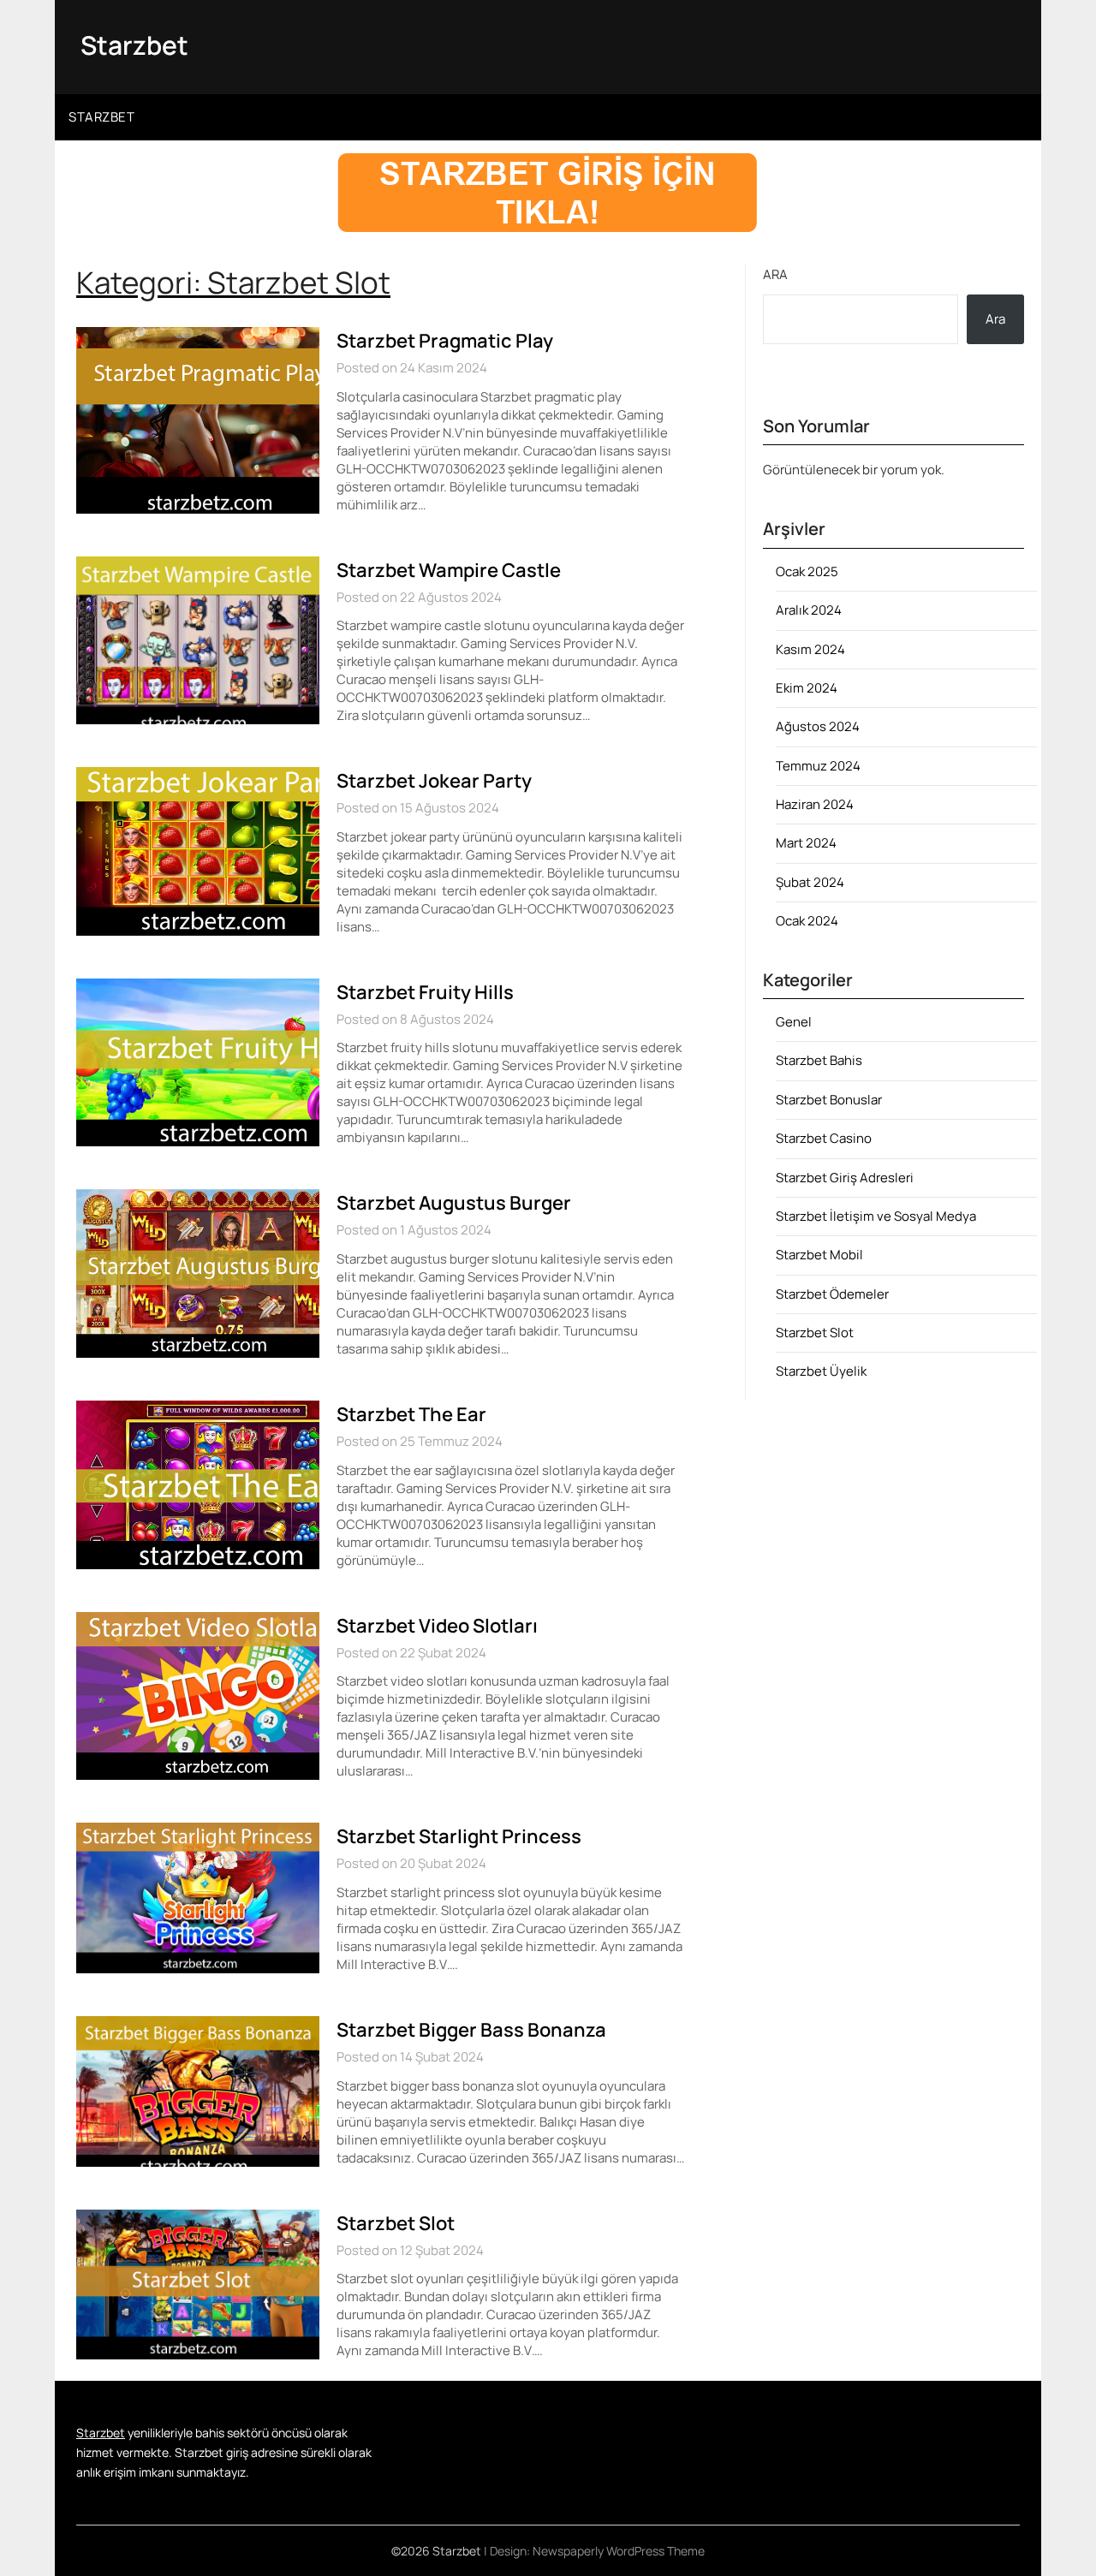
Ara (775, 274)
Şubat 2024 (810, 882)
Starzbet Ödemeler (832, 1294)
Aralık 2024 (809, 610)
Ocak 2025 (807, 571)
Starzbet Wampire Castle (449, 570)
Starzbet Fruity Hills (425, 992)
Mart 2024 (806, 843)
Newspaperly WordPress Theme (619, 2551)
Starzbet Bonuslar (829, 1100)
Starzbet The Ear (411, 1414)
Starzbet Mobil (819, 1255)
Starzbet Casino (824, 1138)
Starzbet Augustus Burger (454, 1203)
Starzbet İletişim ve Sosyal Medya (876, 1216)
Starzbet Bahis (819, 1060)
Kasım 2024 (810, 649)
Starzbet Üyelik (821, 1371)
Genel (794, 1022)
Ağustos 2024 (818, 726)
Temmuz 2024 (818, 766)
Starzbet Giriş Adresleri (845, 1178)
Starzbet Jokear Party (434, 781)
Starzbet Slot (396, 2223)
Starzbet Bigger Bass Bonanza (471, 2030)
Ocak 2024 (807, 921)
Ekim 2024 (807, 688)
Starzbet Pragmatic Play (445, 341)
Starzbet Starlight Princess (459, 1836)
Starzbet (134, 45)
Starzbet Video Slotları (437, 1626)
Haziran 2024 (815, 804)
